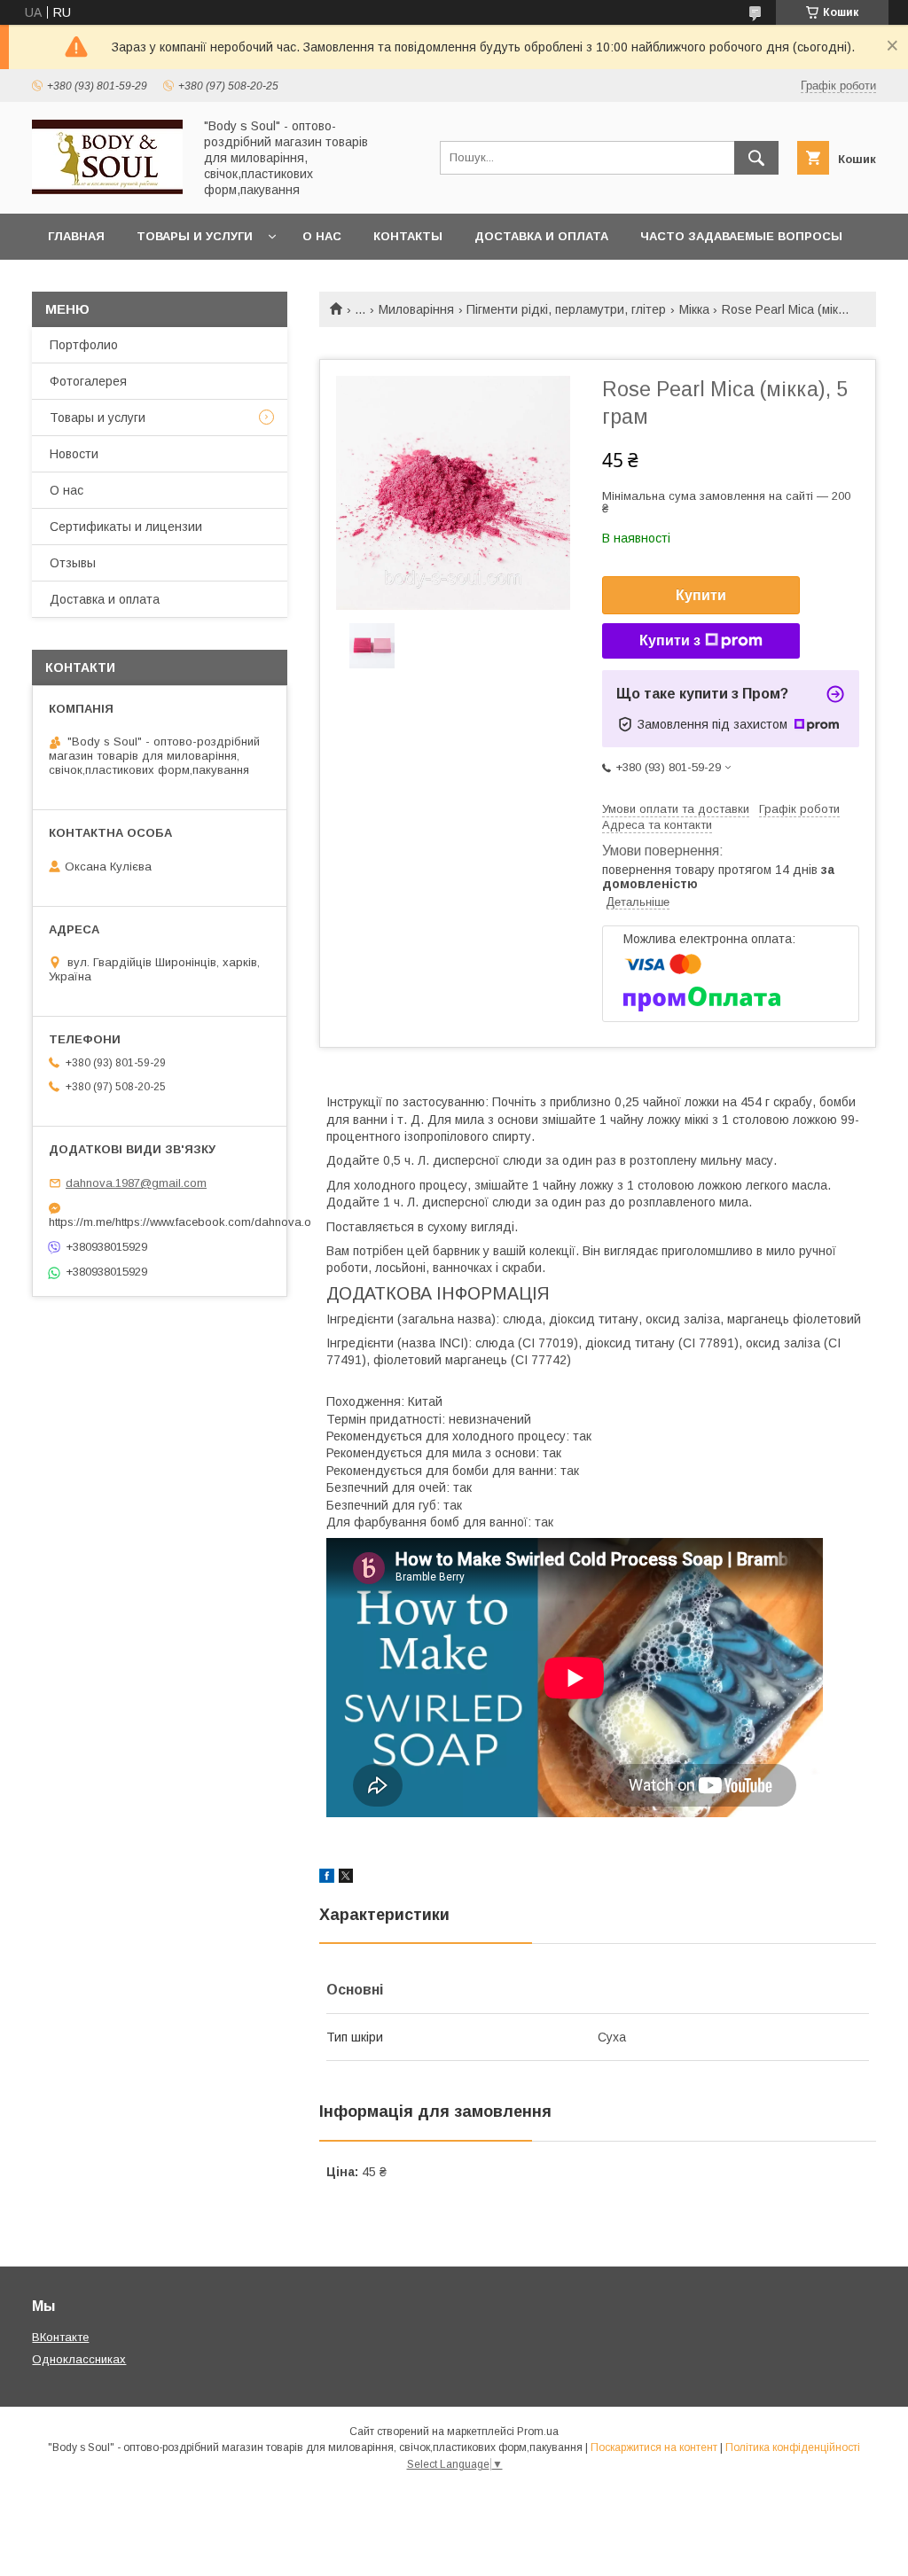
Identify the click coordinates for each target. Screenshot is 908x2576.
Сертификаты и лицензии (126, 527)
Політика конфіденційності (793, 2447)
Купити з (670, 640)
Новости (74, 454)
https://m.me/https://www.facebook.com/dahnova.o (160, 1222)
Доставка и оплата (541, 236)
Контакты (408, 236)
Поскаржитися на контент (654, 2447)
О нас (322, 236)
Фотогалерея (88, 381)
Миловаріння (416, 309)
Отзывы (73, 563)
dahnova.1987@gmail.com (136, 1183)
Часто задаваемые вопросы (741, 236)
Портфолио (84, 345)
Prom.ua (538, 2432)
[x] (346, 1878)
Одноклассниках (79, 2359)
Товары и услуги (195, 236)
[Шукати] (756, 158)
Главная (76, 236)
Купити (701, 595)
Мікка (694, 309)
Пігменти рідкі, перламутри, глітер (566, 309)
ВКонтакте (60, 2337)
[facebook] (327, 1878)
